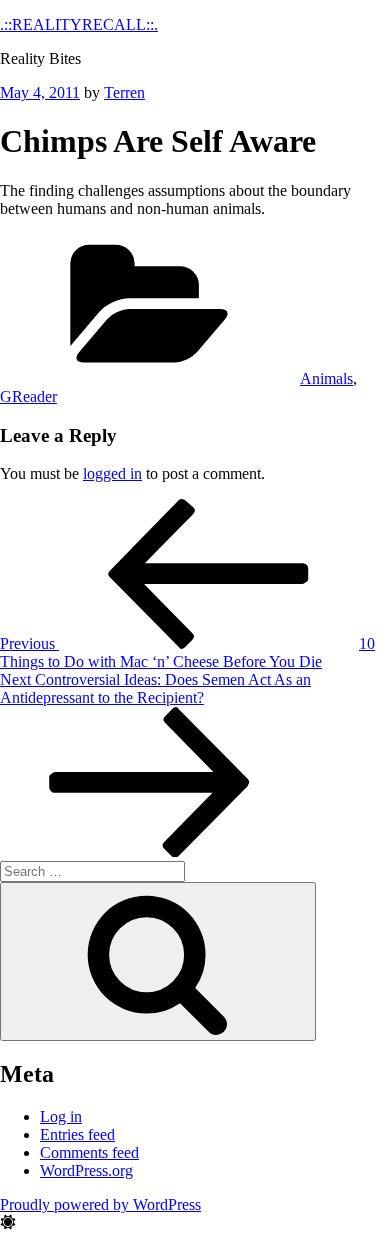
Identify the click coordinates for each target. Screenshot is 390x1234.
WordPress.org (86, 1170)
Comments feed (89, 1152)
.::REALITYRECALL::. (79, 24)
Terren (124, 92)
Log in (61, 1116)
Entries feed (77, 1134)
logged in (112, 473)
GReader (28, 396)
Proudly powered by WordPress (100, 1204)
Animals (326, 378)
